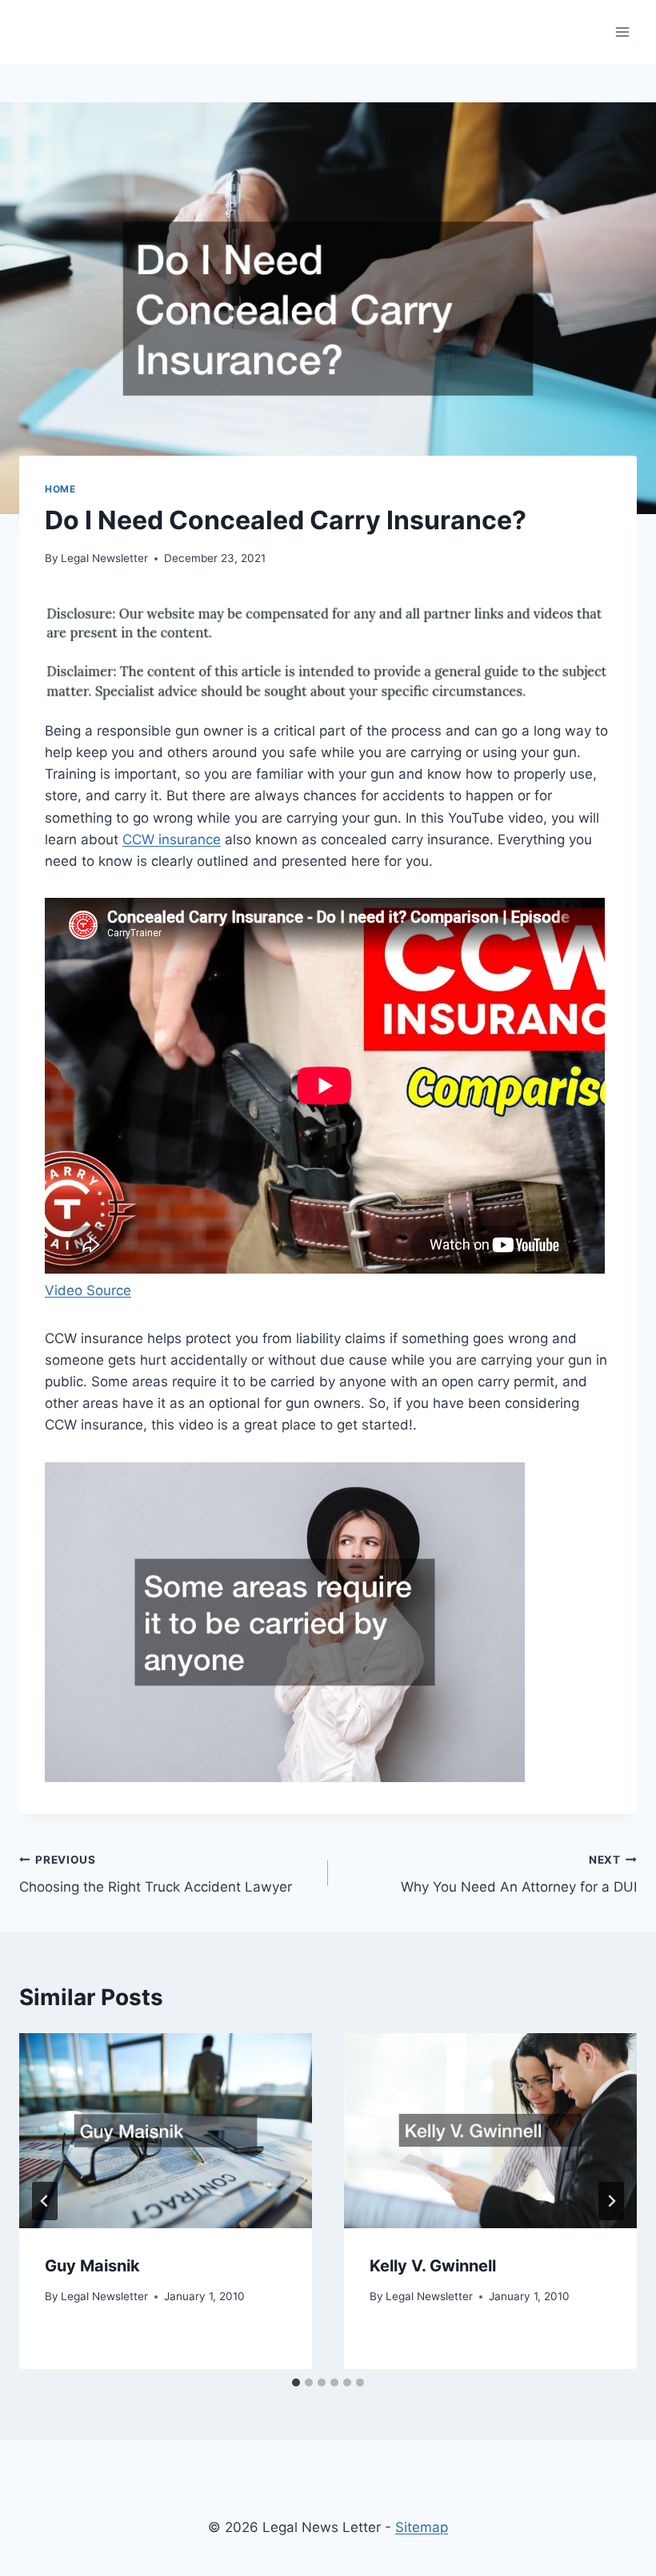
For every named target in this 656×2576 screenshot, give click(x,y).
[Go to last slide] (45, 2201)
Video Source (88, 1290)
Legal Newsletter (104, 558)
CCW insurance (172, 839)
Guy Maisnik (92, 2266)
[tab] (296, 2383)
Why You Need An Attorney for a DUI (519, 1874)
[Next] (611, 2201)
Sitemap (422, 2527)
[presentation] (166, 2131)
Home (60, 489)
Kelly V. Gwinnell (433, 2266)
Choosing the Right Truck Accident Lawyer (156, 1874)
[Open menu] (622, 32)
